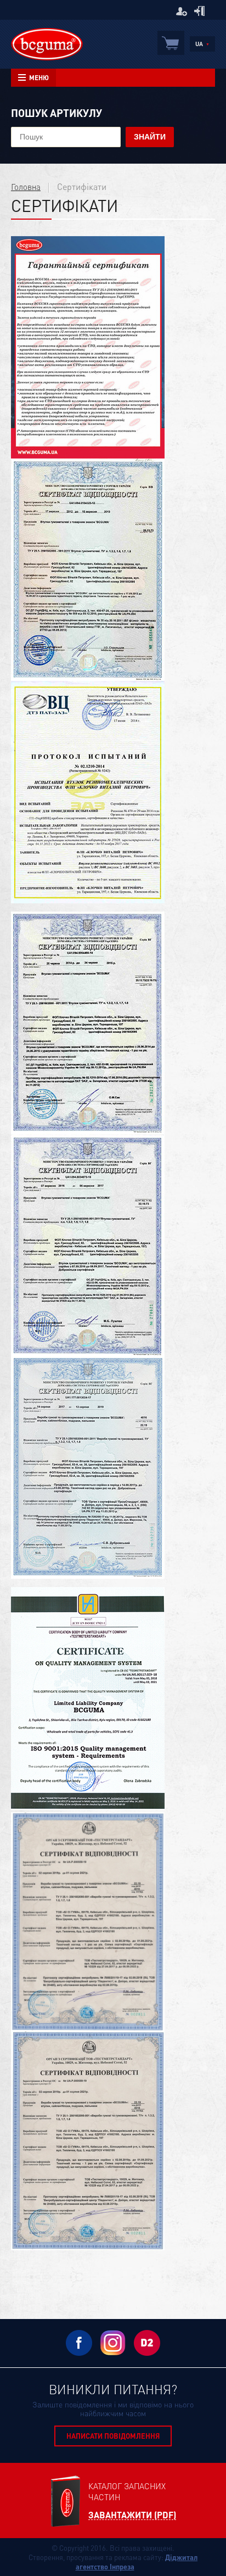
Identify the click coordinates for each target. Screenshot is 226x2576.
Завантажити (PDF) (132, 2515)
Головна (26, 187)
